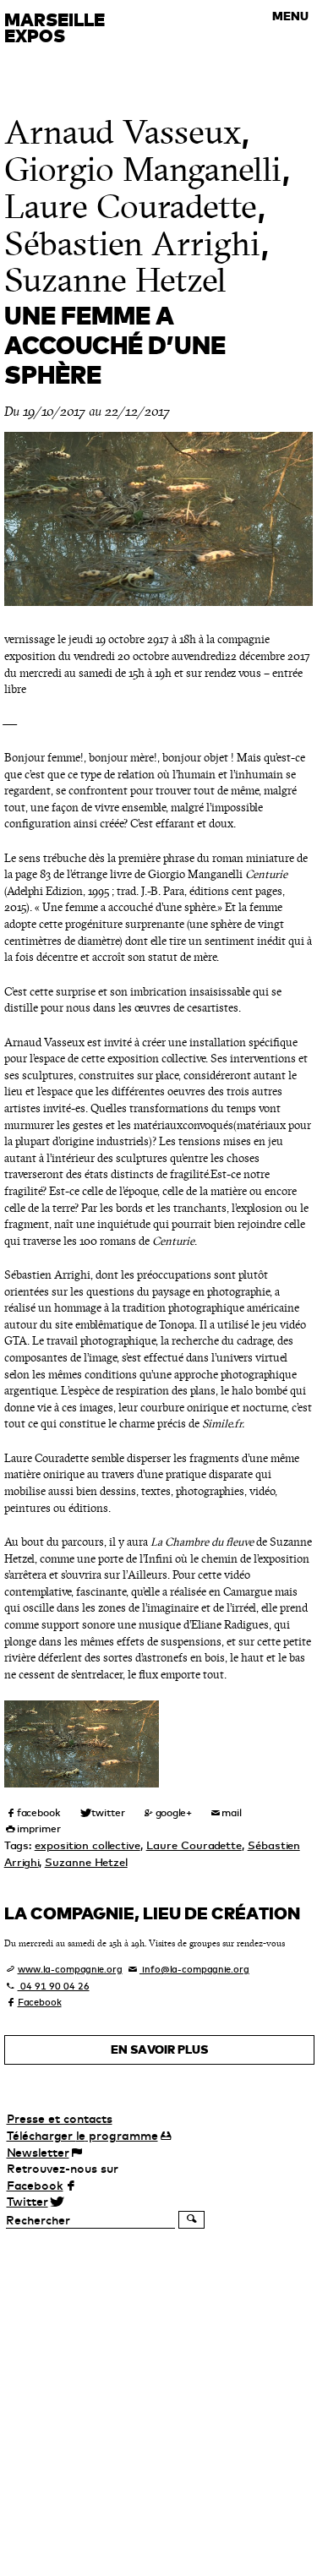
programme (82, 2136)
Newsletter (38, 2153)
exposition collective (87, 1845)
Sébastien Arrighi (132, 244)
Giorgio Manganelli (143, 169)
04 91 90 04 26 (54, 1986)
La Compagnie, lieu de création (152, 1913)
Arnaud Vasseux (123, 132)
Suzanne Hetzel (115, 280)
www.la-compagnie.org (70, 1969)
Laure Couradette (131, 207)
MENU (290, 16)
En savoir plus (159, 2049)
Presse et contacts (60, 2119)
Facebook (40, 2002)
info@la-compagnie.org (194, 1969)
